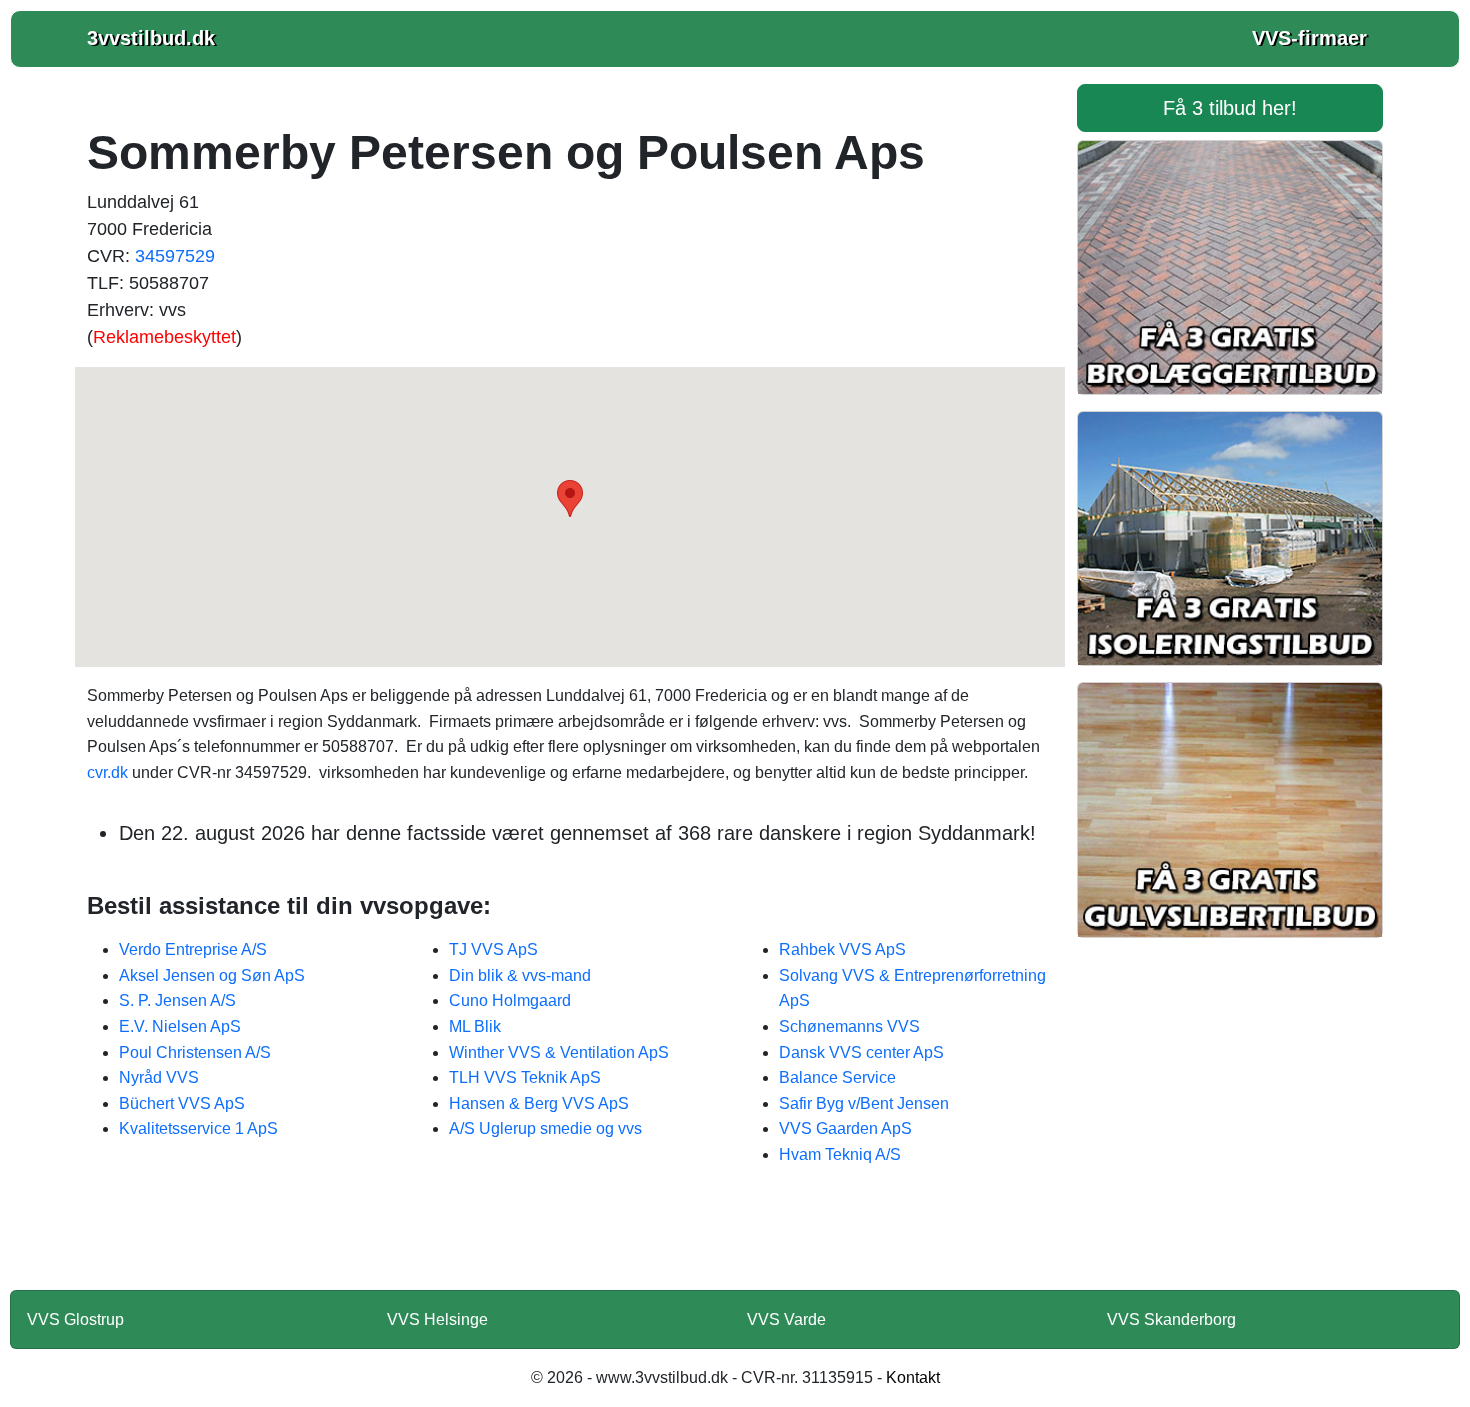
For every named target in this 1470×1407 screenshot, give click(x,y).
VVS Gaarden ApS (845, 1128)
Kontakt (913, 1377)
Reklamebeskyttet (164, 337)
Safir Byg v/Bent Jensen (864, 1103)
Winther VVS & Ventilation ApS (559, 1052)
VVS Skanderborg (1171, 1319)
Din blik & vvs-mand (520, 975)
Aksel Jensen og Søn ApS (212, 975)
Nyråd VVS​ (159, 1077)
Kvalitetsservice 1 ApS (198, 1128)
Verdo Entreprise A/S (193, 949)
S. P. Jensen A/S (177, 1000)
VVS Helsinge (437, 1319)
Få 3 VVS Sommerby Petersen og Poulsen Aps (570, 1241)
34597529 (175, 256)
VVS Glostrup (75, 1319)
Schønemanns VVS (849, 1026)
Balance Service (837, 1077)
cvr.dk (107, 772)
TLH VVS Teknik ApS (525, 1077)
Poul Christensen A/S (195, 1052)
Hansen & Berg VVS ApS (539, 1103)
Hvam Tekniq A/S (840, 1154)
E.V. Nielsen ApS (180, 1026)
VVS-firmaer (1309, 38)
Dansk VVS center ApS (861, 1052)
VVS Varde (786, 1319)
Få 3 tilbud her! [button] (1230, 108)
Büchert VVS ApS (182, 1103)
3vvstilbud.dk (151, 38)
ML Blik (475, 1026)
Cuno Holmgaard (510, 1000)
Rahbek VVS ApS (842, 949)
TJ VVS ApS (493, 949)
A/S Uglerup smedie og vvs (545, 1128)
